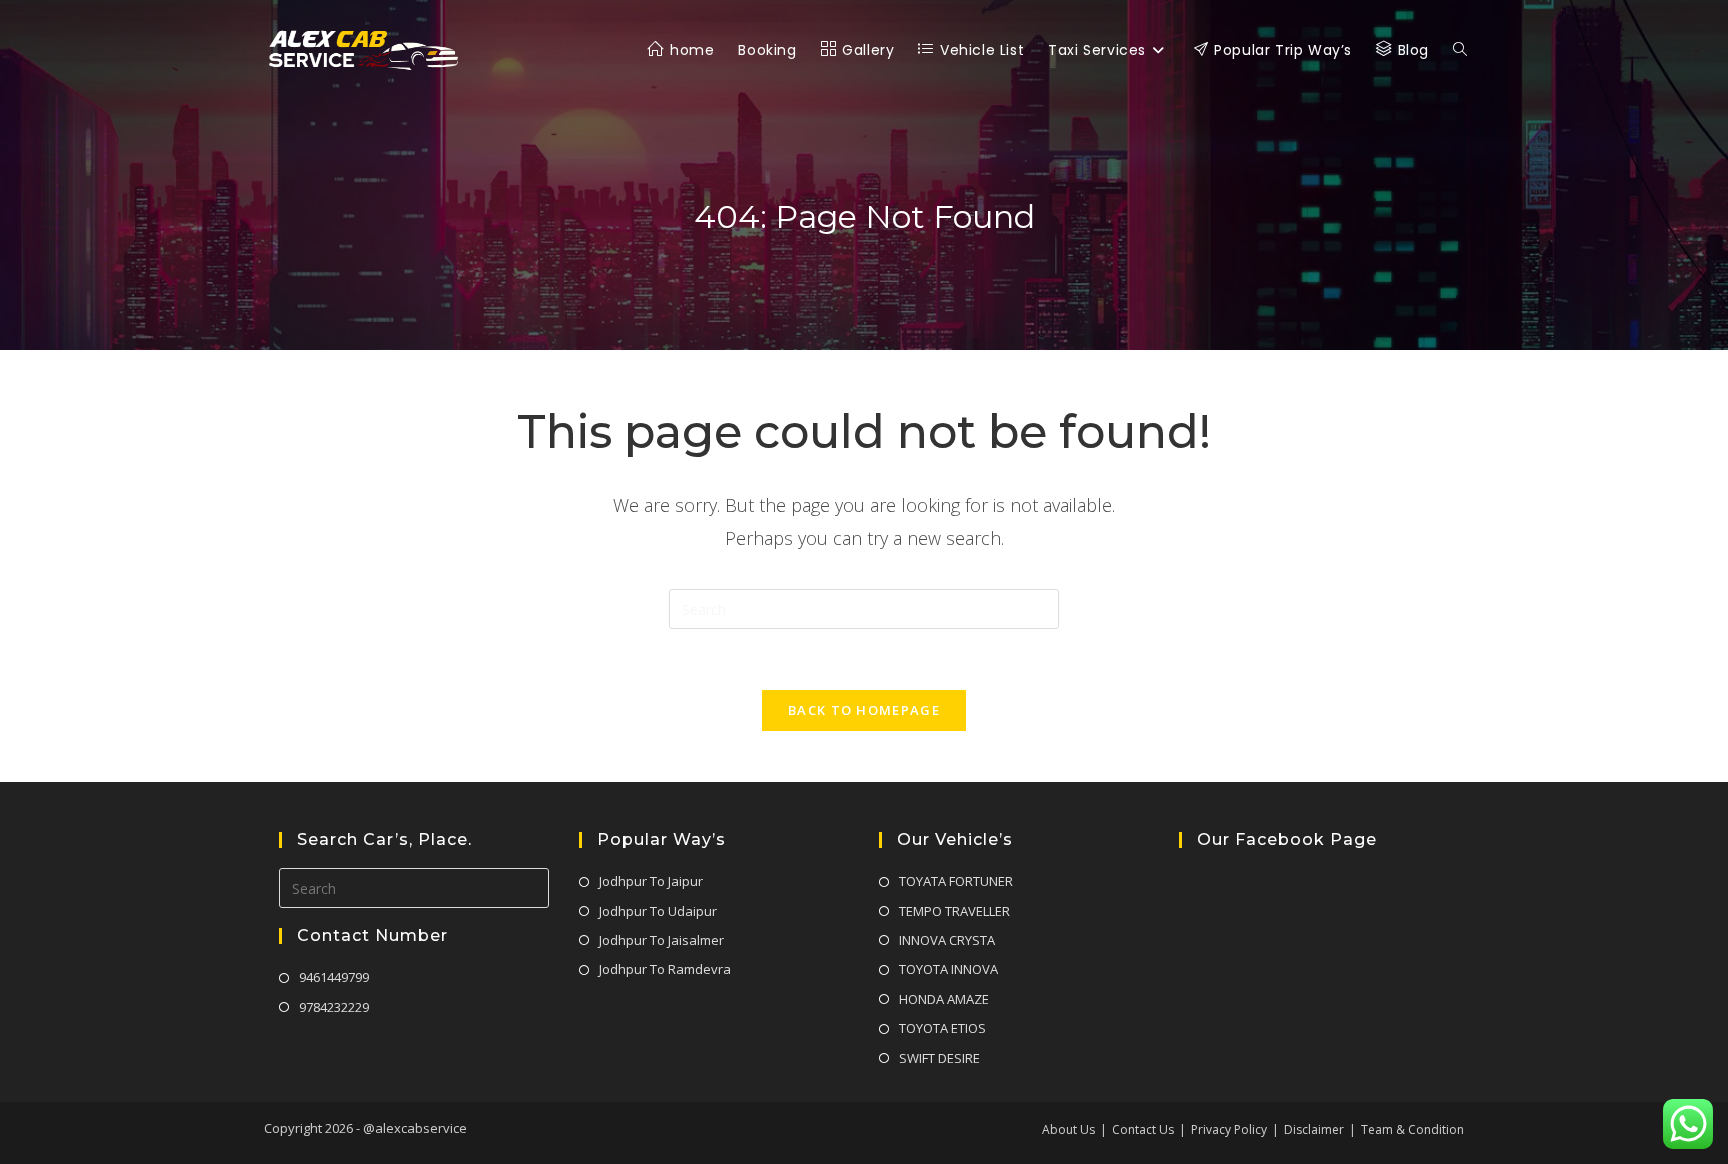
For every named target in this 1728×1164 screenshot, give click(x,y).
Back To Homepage (864, 710)
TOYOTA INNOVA (948, 969)
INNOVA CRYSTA (947, 940)
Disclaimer (1314, 1129)
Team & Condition (1412, 1129)
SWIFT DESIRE (939, 1058)
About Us (1068, 1129)
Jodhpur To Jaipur (651, 881)
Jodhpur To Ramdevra (665, 969)
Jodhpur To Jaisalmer (661, 940)
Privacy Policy (1229, 1129)
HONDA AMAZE (944, 999)
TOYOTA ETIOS (942, 1028)
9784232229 (334, 1007)
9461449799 (334, 977)
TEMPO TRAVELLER (954, 911)
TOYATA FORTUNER (956, 881)
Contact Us (1143, 1129)
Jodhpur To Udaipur (658, 911)
